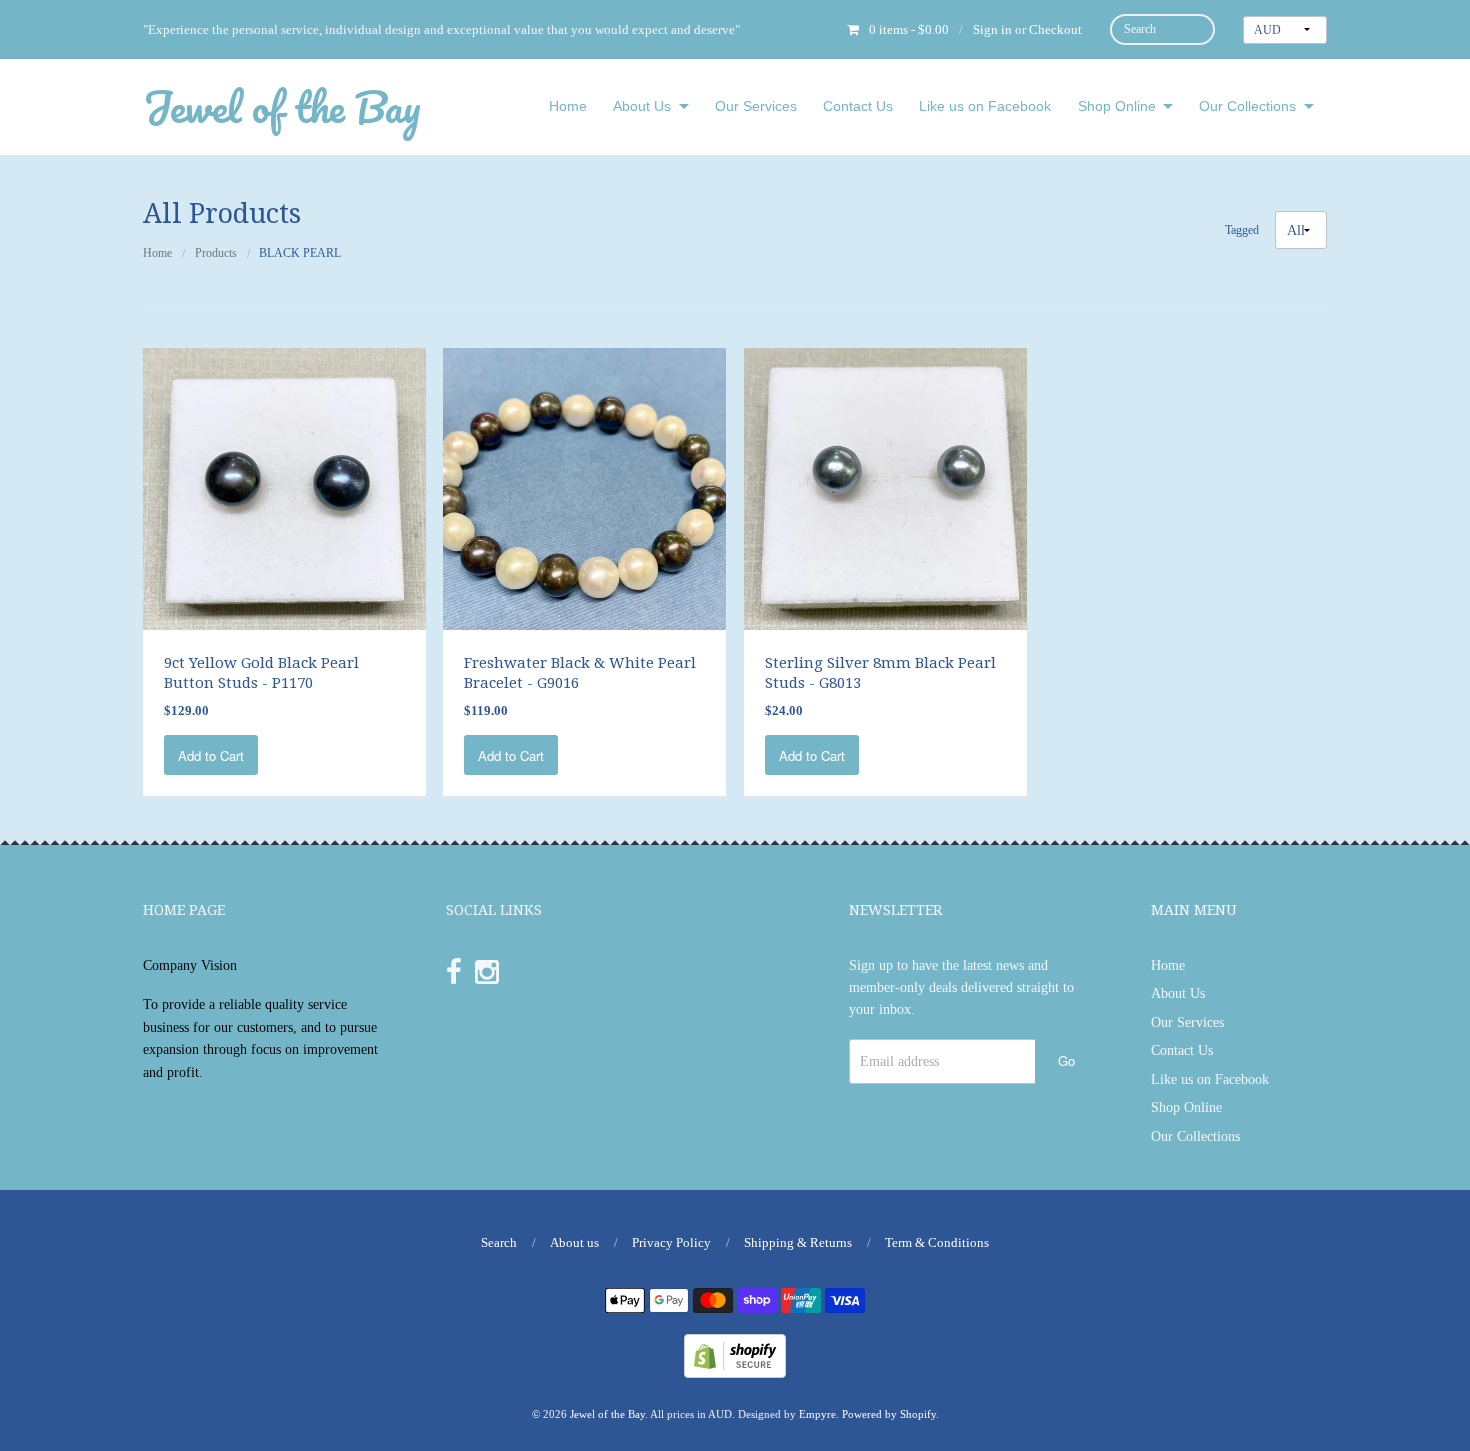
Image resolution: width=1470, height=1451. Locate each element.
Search (499, 1242)
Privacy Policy (671, 1242)
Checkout (1055, 29)
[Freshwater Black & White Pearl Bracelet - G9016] (584, 487)
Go (1066, 1060)
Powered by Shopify (889, 1414)
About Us (642, 106)
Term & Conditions (937, 1242)
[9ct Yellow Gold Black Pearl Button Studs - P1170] (284, 487)
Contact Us (858, 106)
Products (216, 253)
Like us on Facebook (985, 106)
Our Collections (1247, 106)
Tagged (1242, 231)
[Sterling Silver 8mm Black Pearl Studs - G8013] (885, 487)
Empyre (817, 1414)
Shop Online (1117, 106)
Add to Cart (211, 755)
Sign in (992, 29)
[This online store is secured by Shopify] (735, 1355)
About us (574, 1242)
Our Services (756, 106)
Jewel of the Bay (282, 106)
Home (568, 106)
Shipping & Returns (798, 1242)
